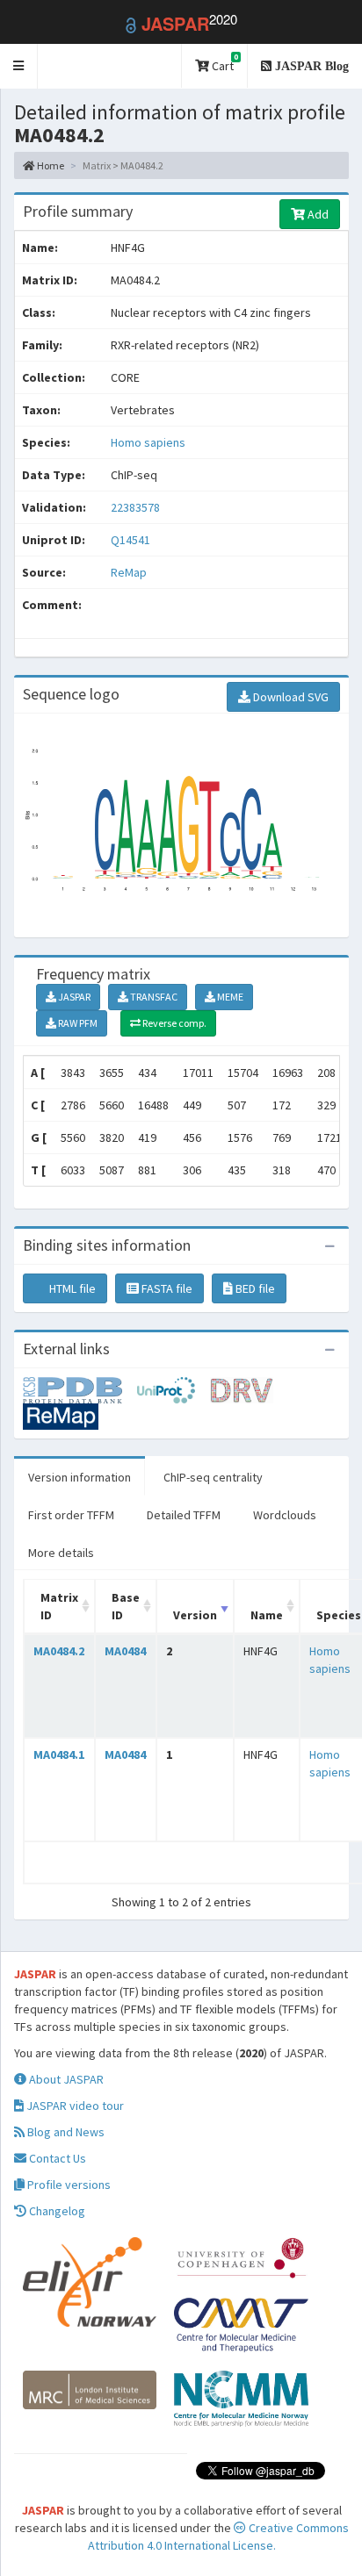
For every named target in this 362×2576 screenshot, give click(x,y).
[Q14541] (80, 1388)
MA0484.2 (59, 1651)
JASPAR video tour (74, 2106)
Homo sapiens (148, 442)
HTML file (71, 1288)
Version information (80, 1477)
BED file (254, 1288)
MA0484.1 (59, 1754)
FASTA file (166, 1288)
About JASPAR (65, 2079)
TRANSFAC (153, 997)
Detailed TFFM (184, 1515)
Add (317, 214)
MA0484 (125, 1651)
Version (195, 1615)
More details (61, 1553)
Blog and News (65, 2132)
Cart (224, 63)
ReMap (129, 572)
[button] (19, 66)
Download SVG (290, 697)
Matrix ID (59, 1606)
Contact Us (56, 2158)
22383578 (135, 507)
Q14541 (132, 540)
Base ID (126, 1606)
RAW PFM (77, 1023)
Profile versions (68, 2185)
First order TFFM (71, 1515)
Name (267, 1615)
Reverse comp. (174, 1023)
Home (50, 165)
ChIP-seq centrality (213, 1477)
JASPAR (73, 997)
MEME (229, 997)
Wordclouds (285, 1515)
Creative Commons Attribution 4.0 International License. (218, 2537)
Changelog (56, 2211)
